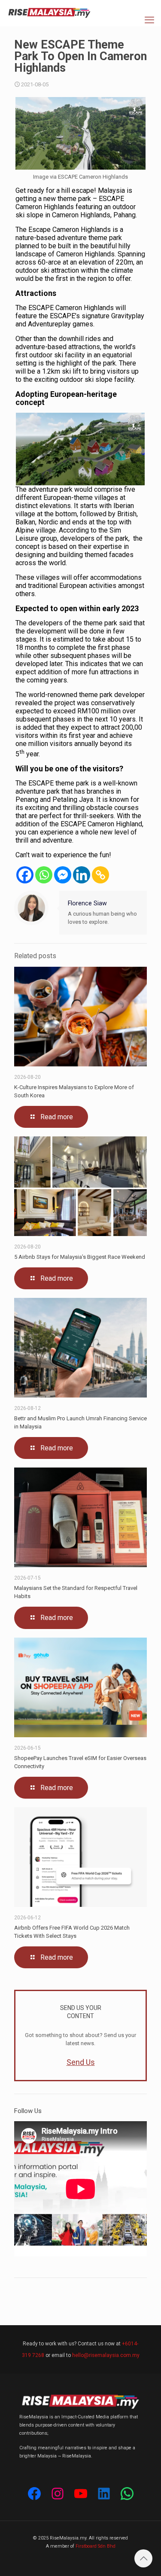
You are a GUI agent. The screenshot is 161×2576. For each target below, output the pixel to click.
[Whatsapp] (44, 875)
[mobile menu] (149, 20)
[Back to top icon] (143, 2558)
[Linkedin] (82, 875)
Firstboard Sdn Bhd (96, 2546)
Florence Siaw (87, 903)
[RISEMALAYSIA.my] (49, 13)
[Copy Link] (100, 875)
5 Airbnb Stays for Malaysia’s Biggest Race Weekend (80, 1257)
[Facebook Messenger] (63, 875)
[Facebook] (25, 875)
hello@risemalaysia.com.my (106, 2355)
